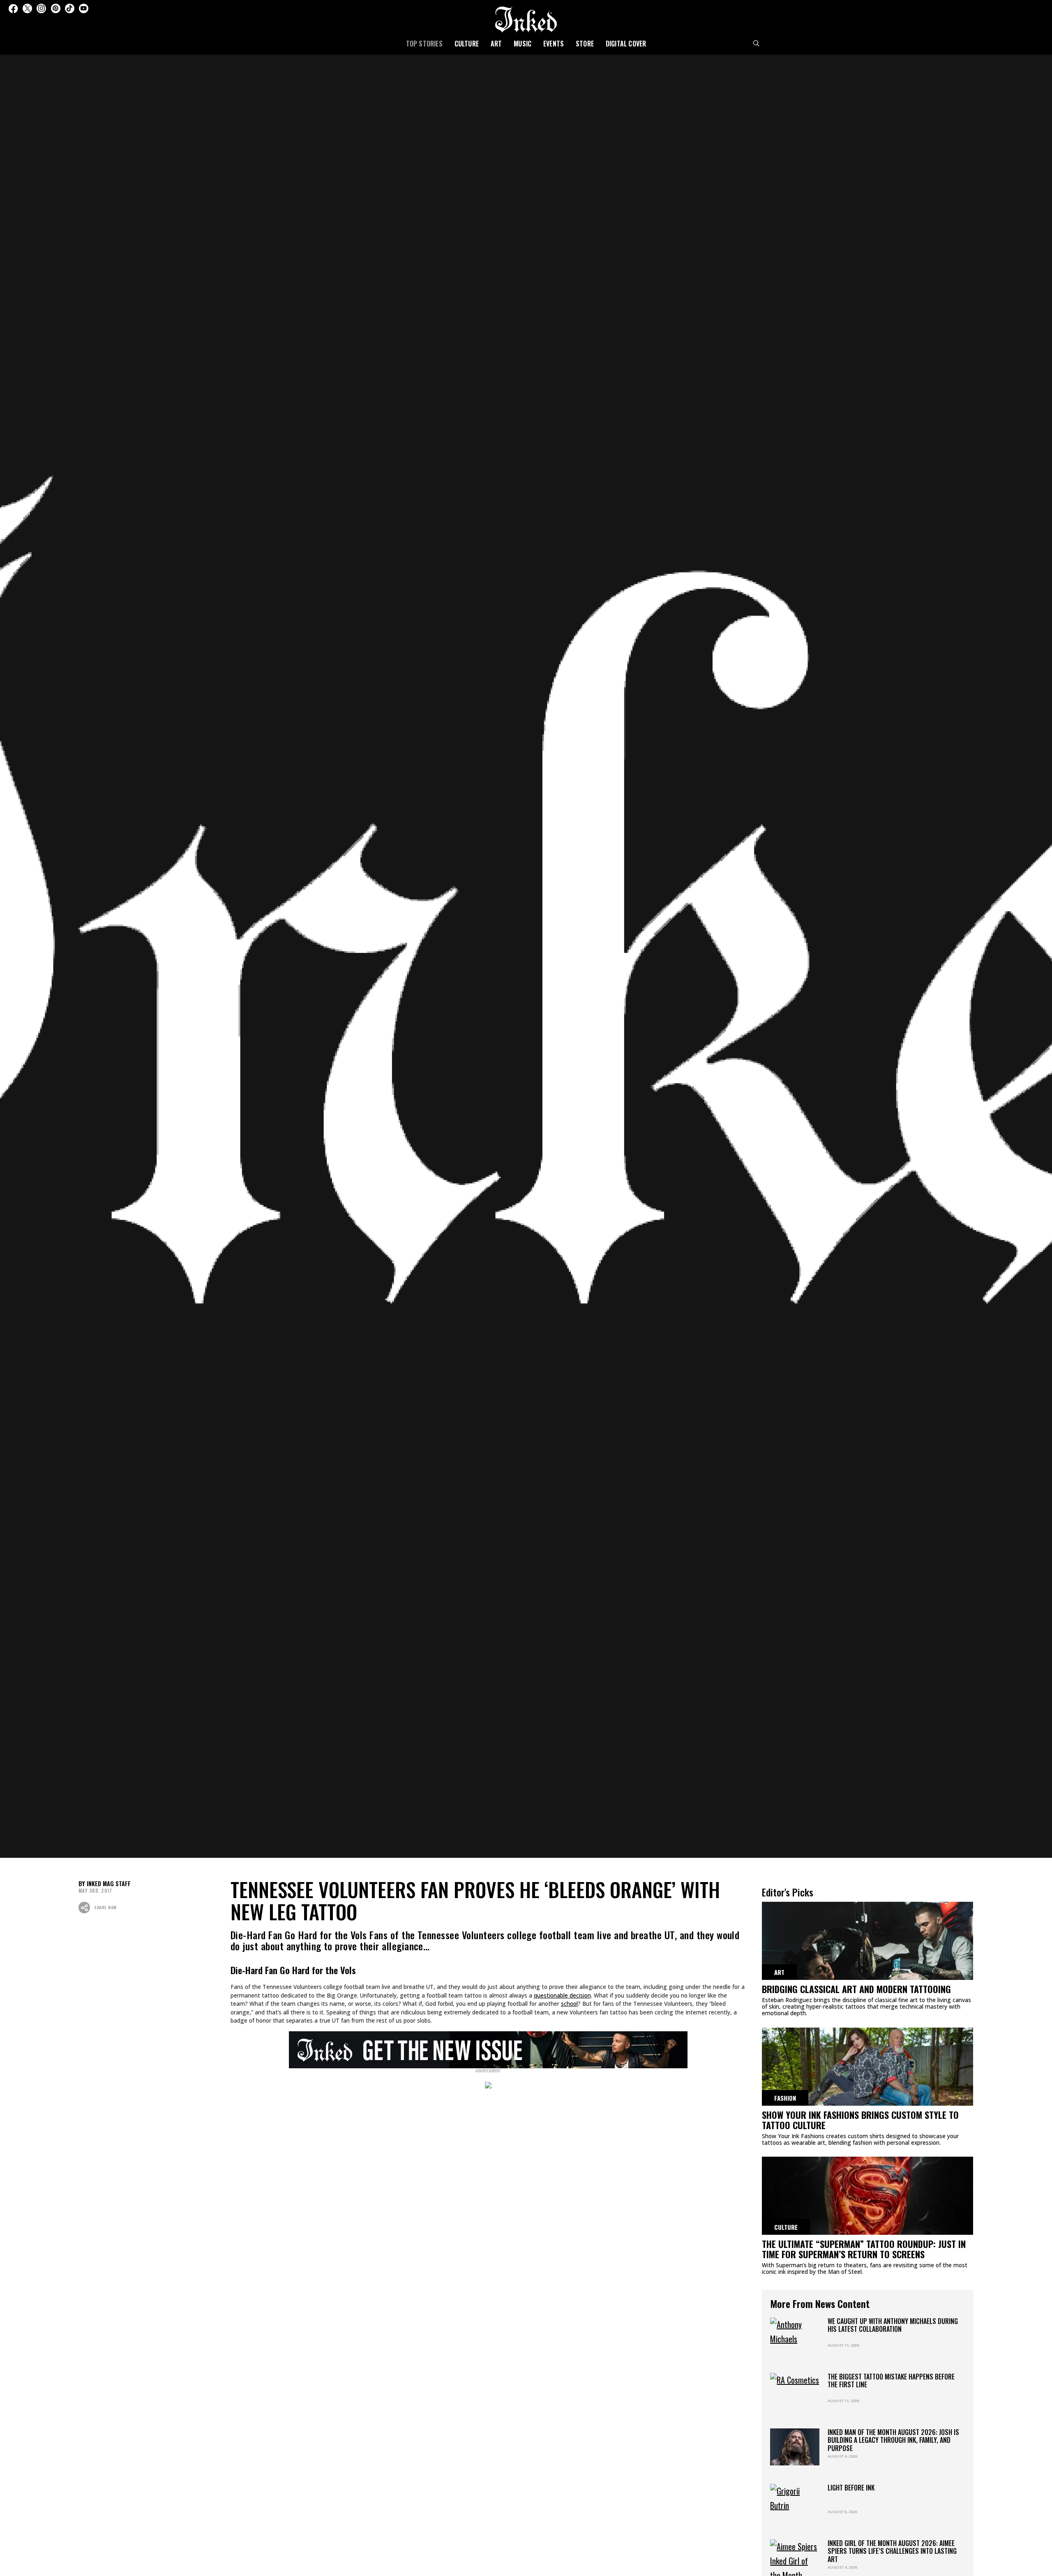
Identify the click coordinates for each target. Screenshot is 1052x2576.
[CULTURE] (867, 2199)
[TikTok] (70, 8)
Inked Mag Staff (109, 1883)
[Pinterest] (56, 8)
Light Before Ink (851, 2488)
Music (523, 44)
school (569, 2004)
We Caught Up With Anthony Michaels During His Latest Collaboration (893, 2325)
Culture (467, 44)
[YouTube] (84, 8)
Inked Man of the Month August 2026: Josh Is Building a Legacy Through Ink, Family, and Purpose (893, 2440)
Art (496, 44)
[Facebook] (13, 8)
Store (585, 44)
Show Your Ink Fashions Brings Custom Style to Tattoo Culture (860, 2120)
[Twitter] (27, 8)
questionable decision (562, 1995)
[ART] (867, 1944)
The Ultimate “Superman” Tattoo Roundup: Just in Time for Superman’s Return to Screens (864, 2249)
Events (554, 44)
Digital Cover (626, 44)
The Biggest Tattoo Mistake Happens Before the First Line (891, 2381)
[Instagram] (41, 8)
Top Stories (424, 44)
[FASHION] (867, 2070)
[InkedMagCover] (488, 2049)
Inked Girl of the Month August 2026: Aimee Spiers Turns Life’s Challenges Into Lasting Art (892, 2551)
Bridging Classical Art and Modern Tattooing (856, 1989)
